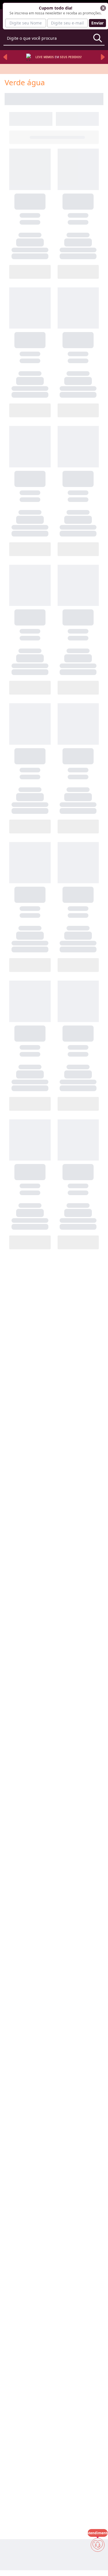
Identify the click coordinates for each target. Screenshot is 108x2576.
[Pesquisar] (98, 38)
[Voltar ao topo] (98, 2562)
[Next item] (103, 57)
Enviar (97, 23)
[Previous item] (5, 57)
